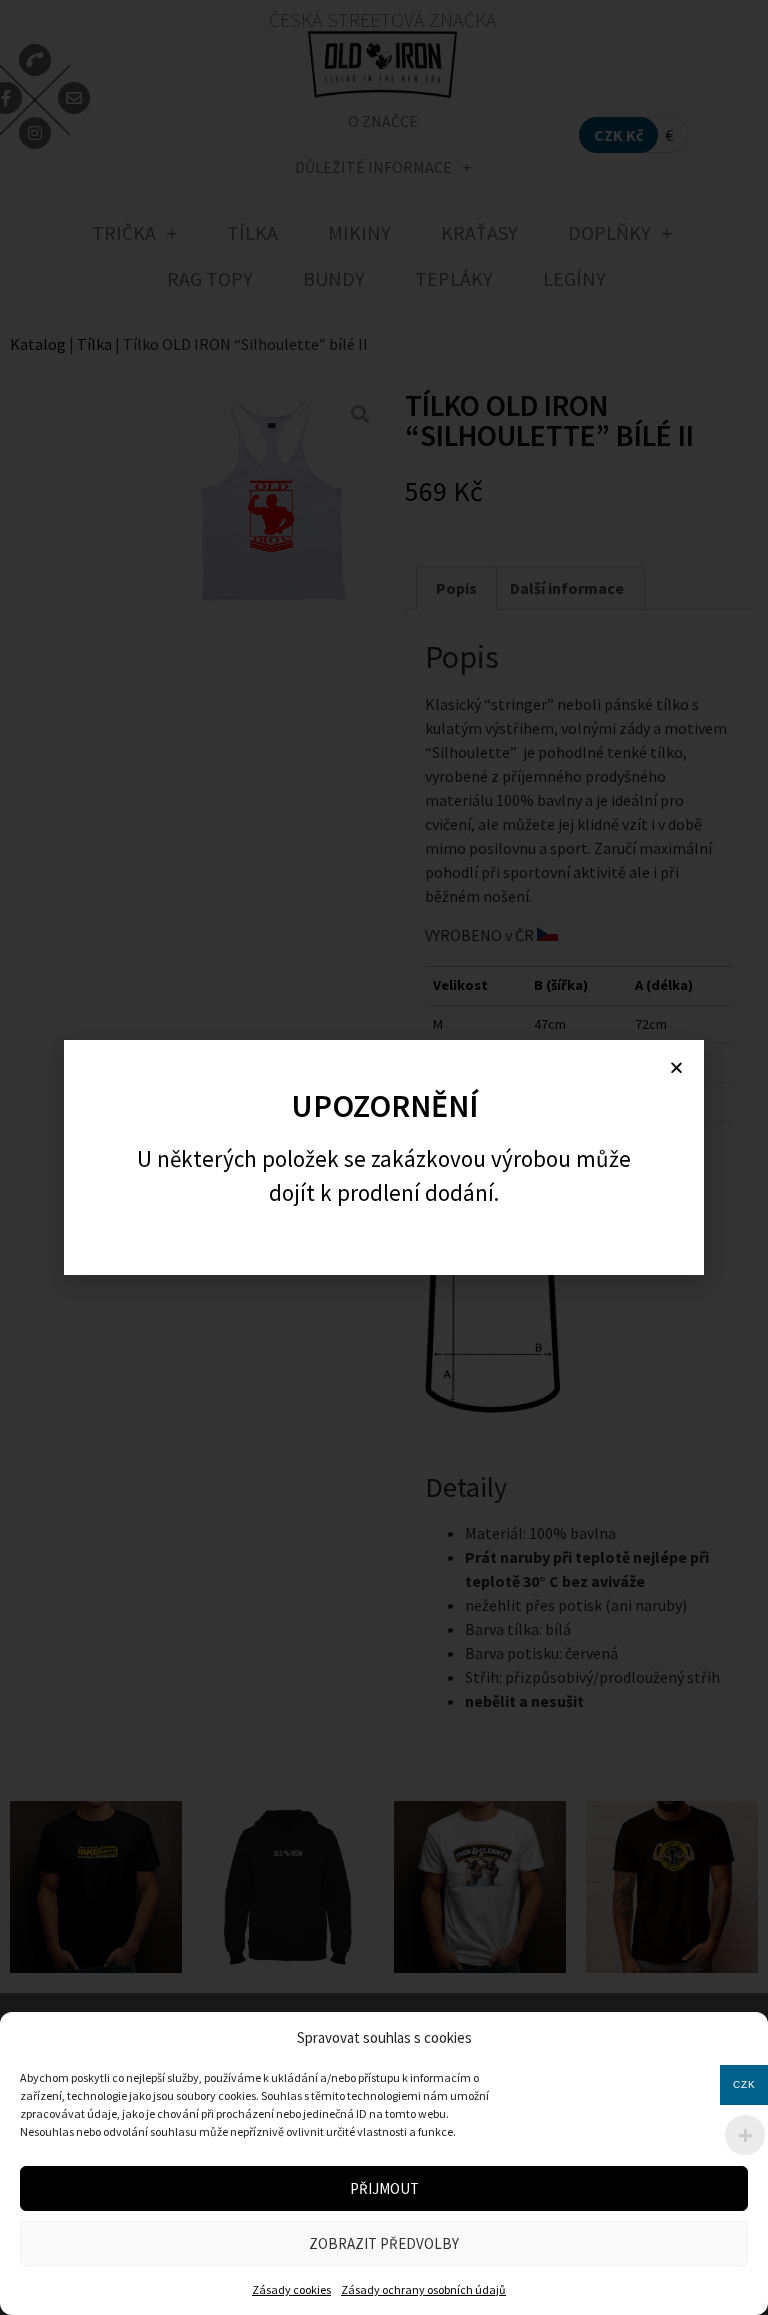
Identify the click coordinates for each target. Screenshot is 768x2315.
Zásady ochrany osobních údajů (423, 2289)
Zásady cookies (291, 2289)
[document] (384, 1157)
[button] (676, 1067)
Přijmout (384, 2188)
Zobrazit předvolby (384, 2243)
